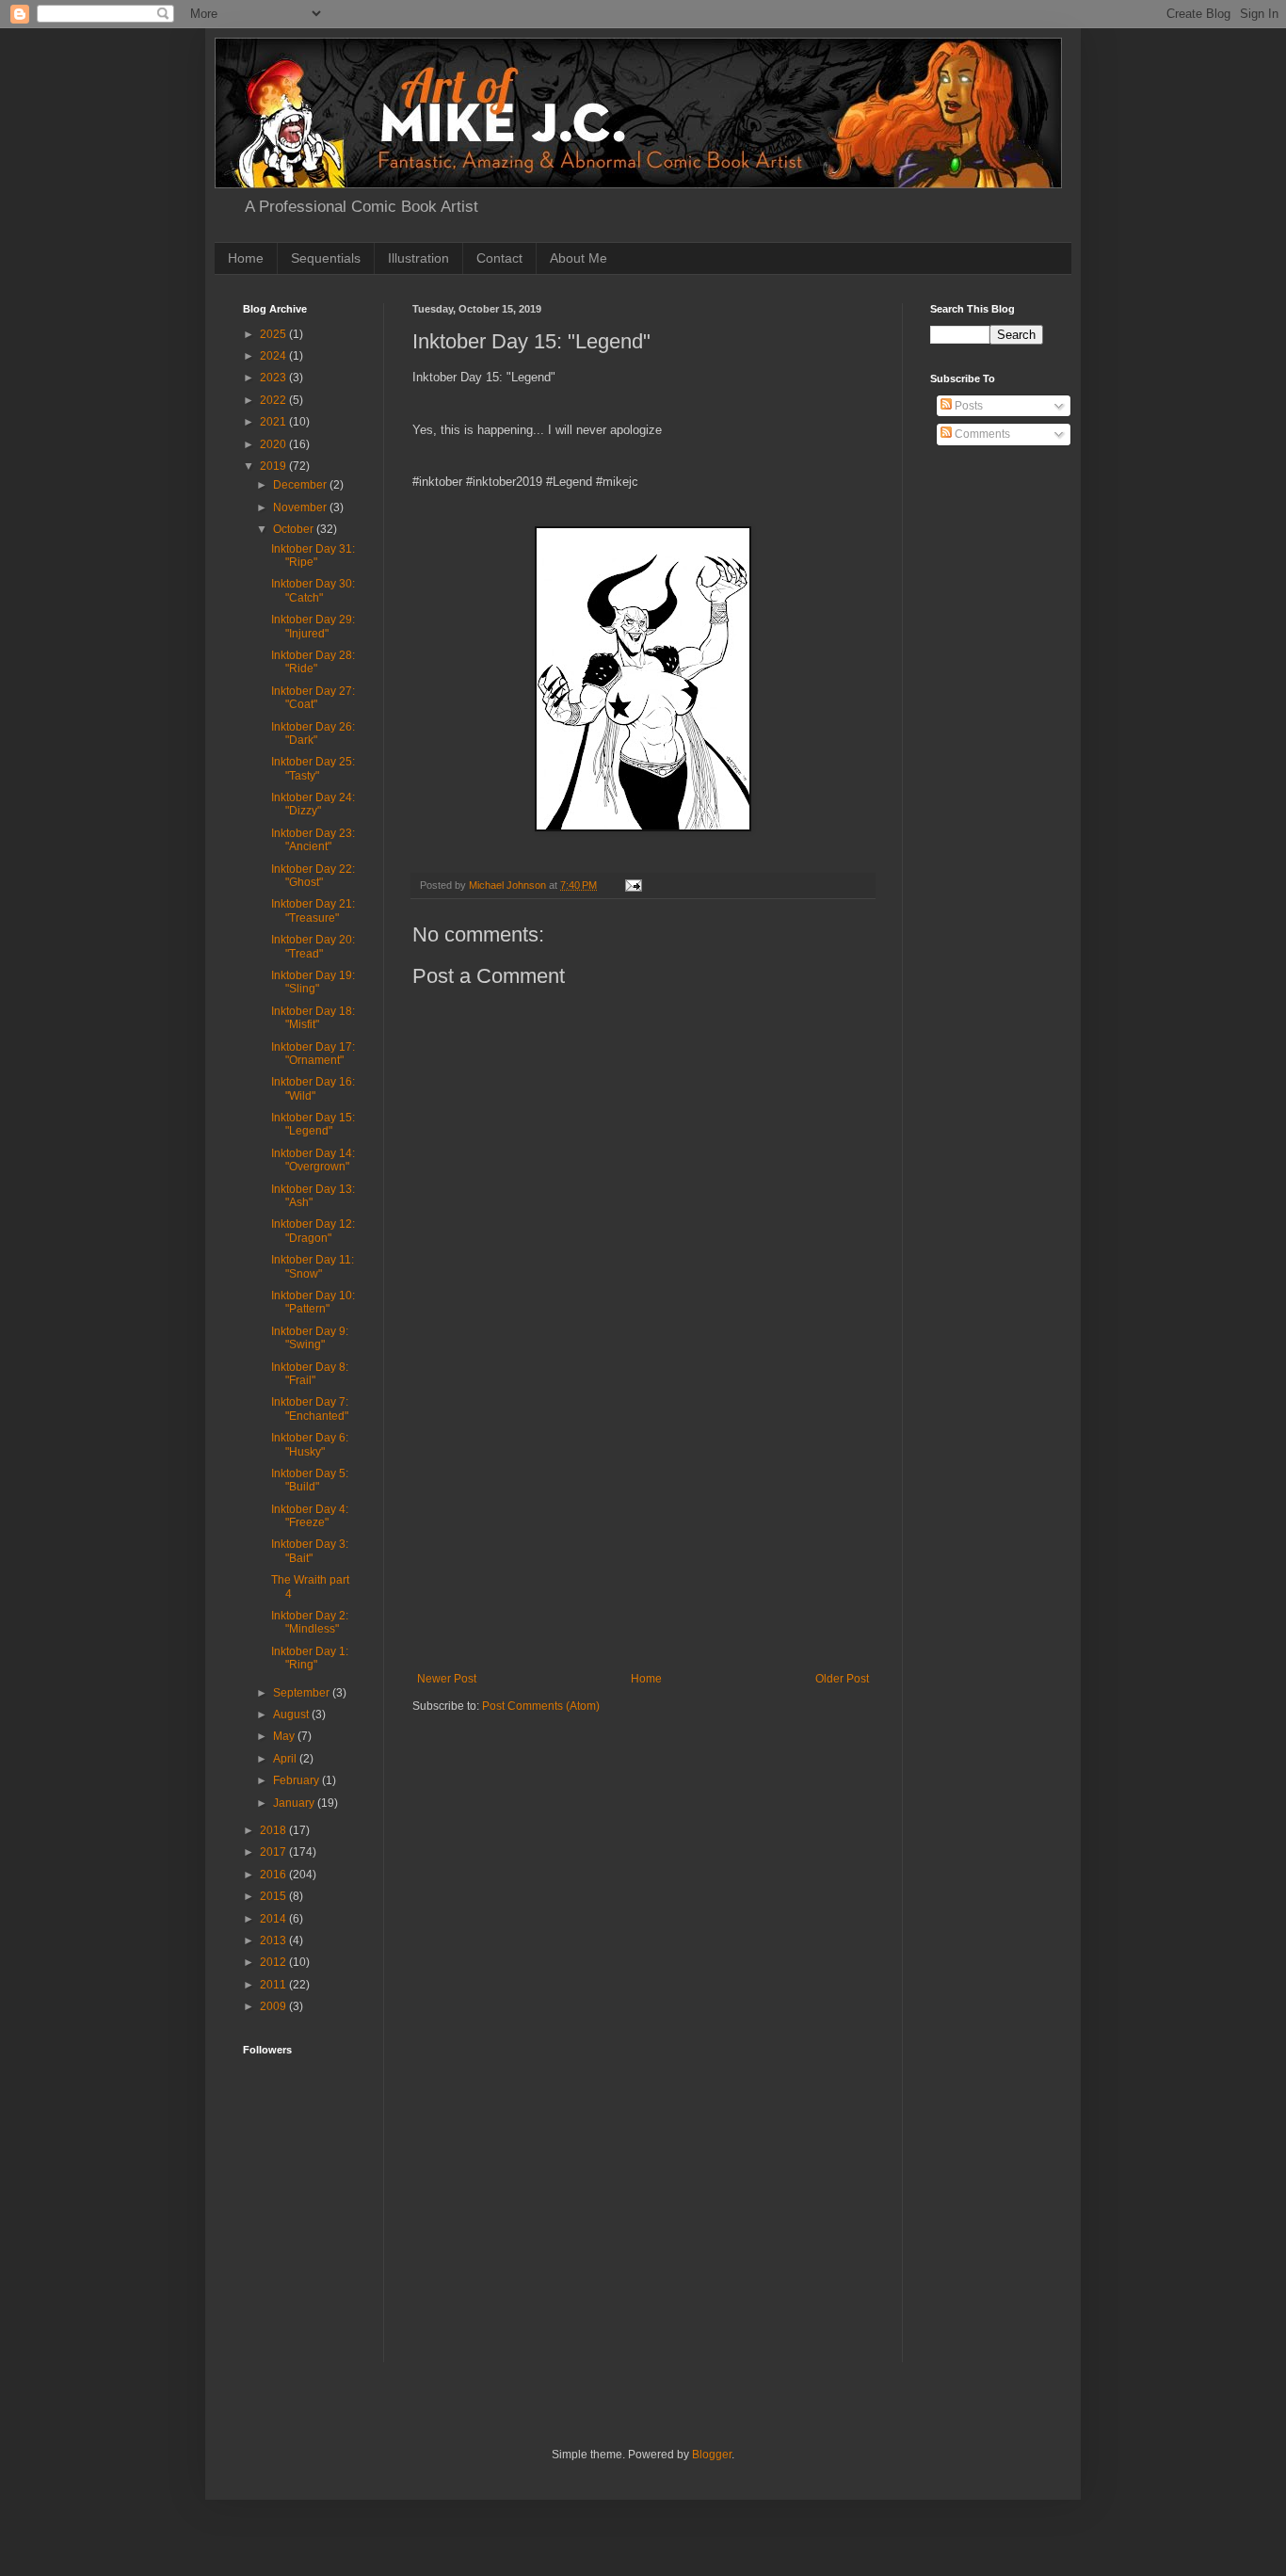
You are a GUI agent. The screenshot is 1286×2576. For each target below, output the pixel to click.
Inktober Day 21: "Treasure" (313, 910)
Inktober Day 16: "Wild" (313, 1088)
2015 (274, 1896)
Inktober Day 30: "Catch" (313, 590)
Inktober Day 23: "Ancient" (313, 840)
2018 (274, 1830)
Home (246, 258)
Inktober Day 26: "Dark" (313, 733)
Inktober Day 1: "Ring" (310, 1658)
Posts (967, 406)
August (292, 1715)
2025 (274, 334)
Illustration (418, 258)
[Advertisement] (643, 1531)
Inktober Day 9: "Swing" (310, 1338)
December (301, 485)
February (297, 1780)
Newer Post (447, 1679)
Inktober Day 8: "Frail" (310, 1374)
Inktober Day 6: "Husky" (310, 1444)
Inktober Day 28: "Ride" (313, 662)
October (295, 529)
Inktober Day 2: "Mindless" (310, 1622)
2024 (274, 356)
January (295, 1803)
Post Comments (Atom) (541, 1706)
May (285, 1736)
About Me (579, 258)
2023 (274, 378)
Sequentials (326, 258)
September (303, 1693)
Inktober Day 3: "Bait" (310, 1551)
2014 (274, 1919)
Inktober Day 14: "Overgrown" (313, 1160)
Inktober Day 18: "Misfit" (313, 1018)
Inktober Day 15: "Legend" (313, 1124)
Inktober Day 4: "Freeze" (310, 1516)
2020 (274, 444)
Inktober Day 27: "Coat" (313, 698)
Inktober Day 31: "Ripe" (313, 555)
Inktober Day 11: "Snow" (313, 1266)
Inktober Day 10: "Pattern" (313, 1302)
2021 (274, 422)
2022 (274, 400)
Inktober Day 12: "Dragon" (313, 1231)
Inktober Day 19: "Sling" (313, 982)
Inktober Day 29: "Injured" (313, 626)
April (286, 1759)
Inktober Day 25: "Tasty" (313, 768)
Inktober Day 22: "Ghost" (313, 876)
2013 (274, 1940)
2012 (274, 1962)
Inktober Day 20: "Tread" (313, 946)
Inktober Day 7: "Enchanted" (310, 1409)
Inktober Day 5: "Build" (310, 1480)
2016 (274, 1875)
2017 (274, 1852)
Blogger (712, 2455)
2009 (274, 2006)
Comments (981, 434)
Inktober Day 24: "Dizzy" (313, 804)
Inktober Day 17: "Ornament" (313, 1054)
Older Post (842, 1679)
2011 (274, 1985)
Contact (499, 258)
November (301, 507)
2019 (274, 466)
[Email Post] (633, 885)
